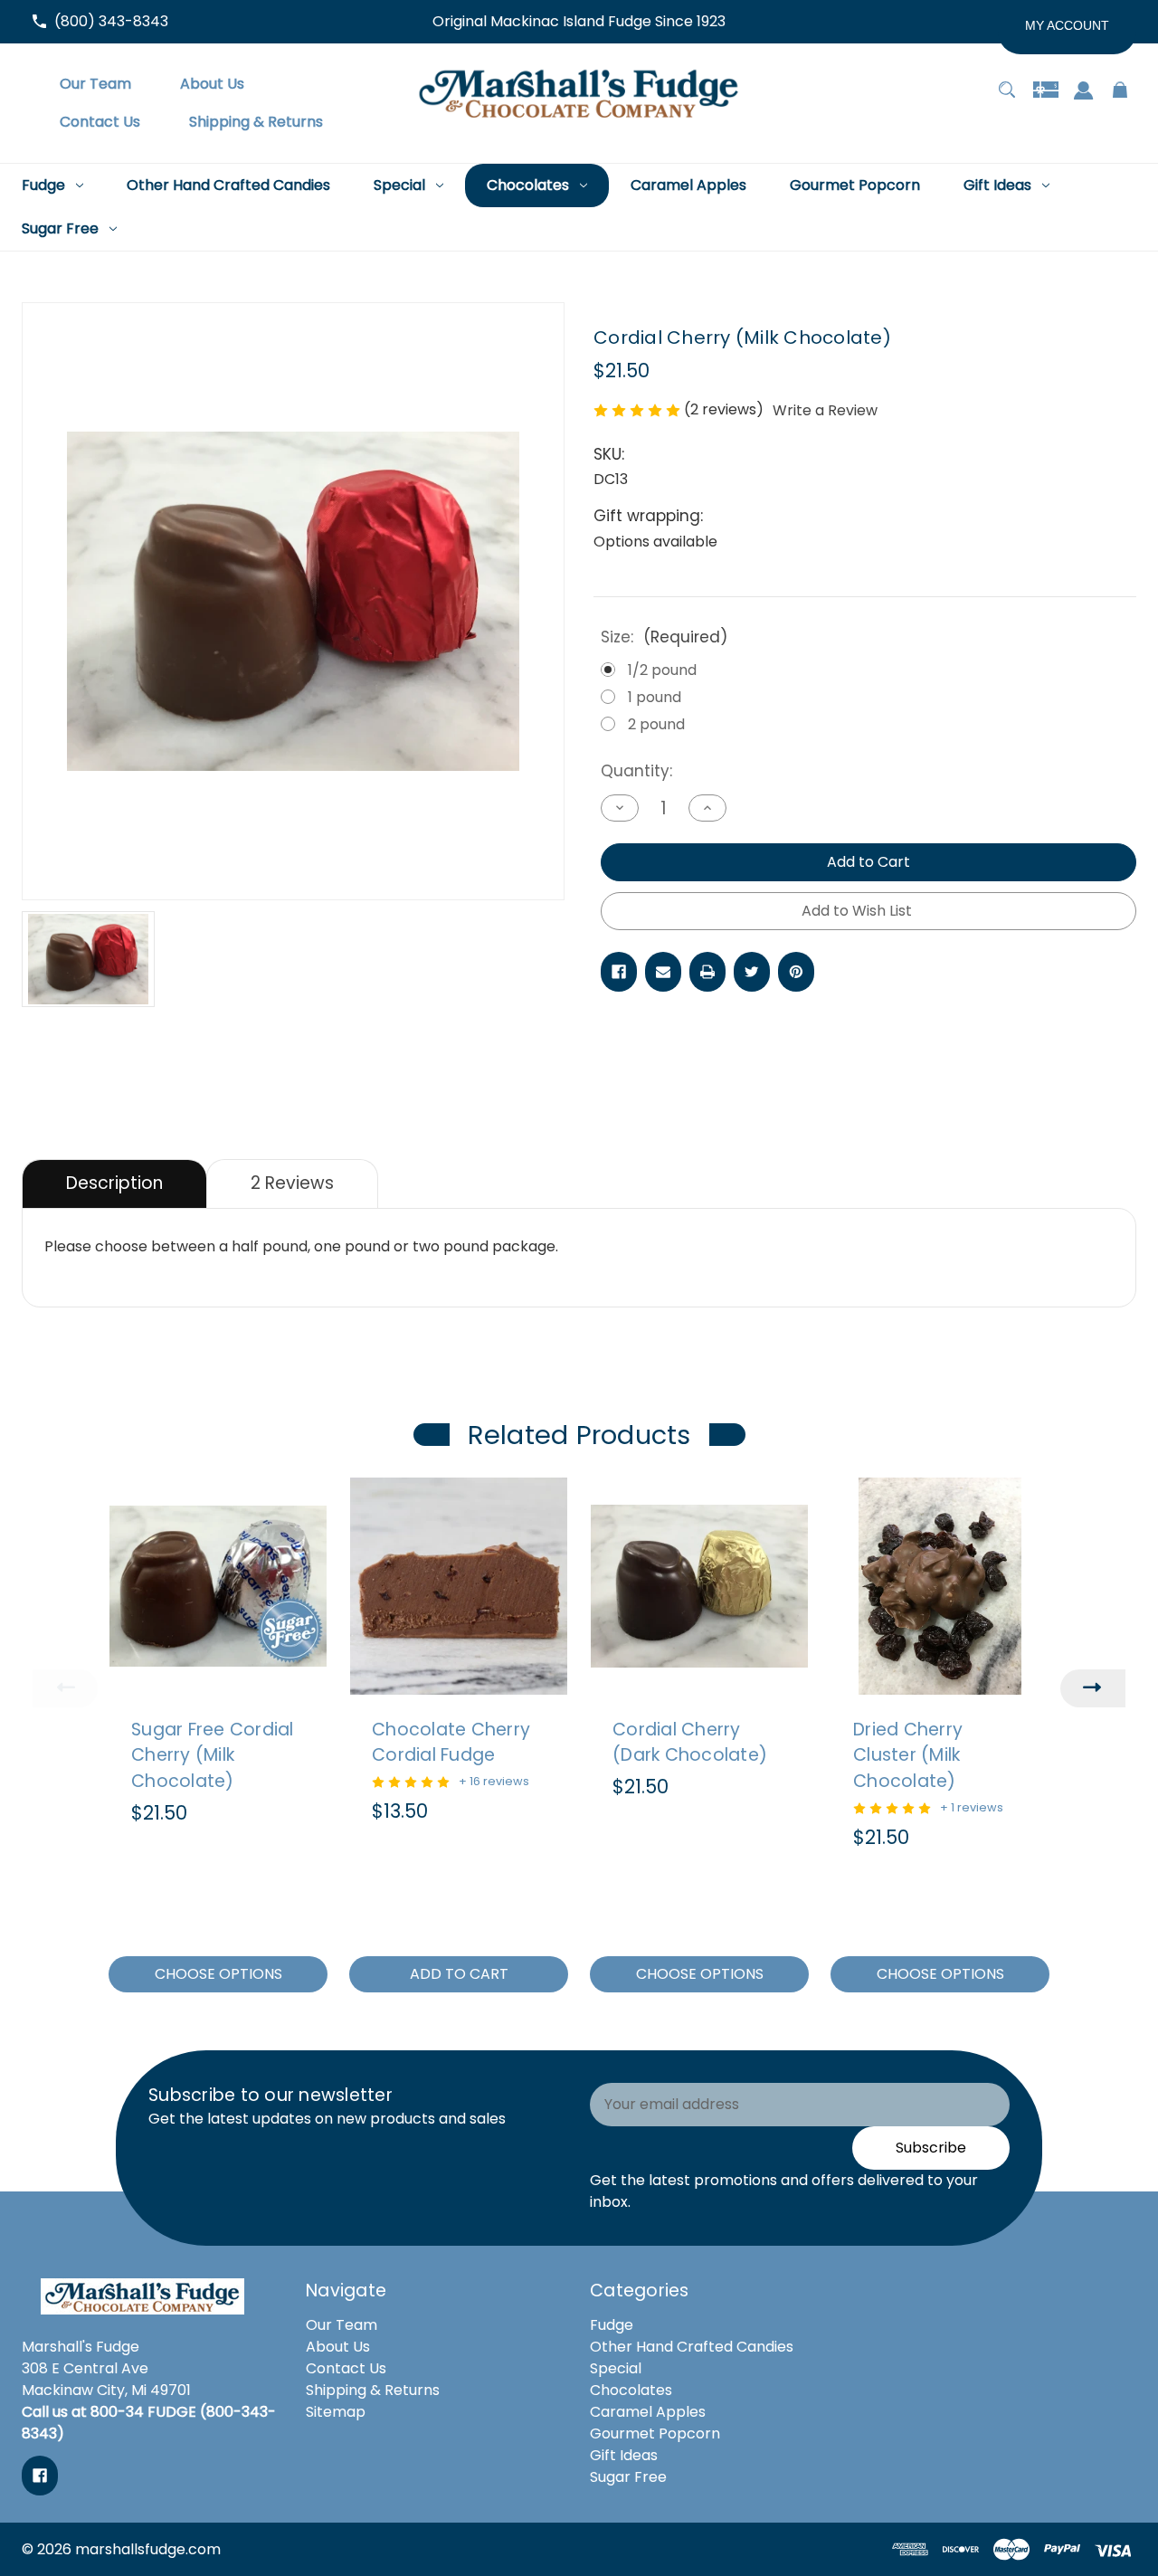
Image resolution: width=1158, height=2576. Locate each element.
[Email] (663, 972)
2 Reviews (292, 1183)
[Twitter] (752, 972)
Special (616, 2368)
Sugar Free (628, 2477)
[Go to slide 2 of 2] (658, 2014)
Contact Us (346, 2368)
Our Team (342, 2325)
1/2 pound (662, 670)
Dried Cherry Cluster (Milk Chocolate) (908, 1756)
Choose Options (218, 1974)
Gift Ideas (624, 2455)
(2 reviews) (726, 409)
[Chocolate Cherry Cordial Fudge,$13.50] (459, 1586)
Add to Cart (459, 1974)
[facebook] (40, 2476)
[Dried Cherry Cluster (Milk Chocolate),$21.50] (940, 1586)
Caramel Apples (648, 2412)
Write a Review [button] (825, 410)
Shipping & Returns (373, 2390)
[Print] (707, 972)
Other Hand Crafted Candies (692, 2347)
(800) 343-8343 (111, 21)
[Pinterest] (796, 972)
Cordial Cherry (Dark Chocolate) (690, 1743)
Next (1093, 1688)
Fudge (612, 2325)
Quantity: (636, 771)
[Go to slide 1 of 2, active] (631, 2014)
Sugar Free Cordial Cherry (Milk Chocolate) (213, 1756)
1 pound (655, 697)
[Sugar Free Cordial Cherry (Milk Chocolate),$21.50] (218, 1586)
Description (114, 1183)
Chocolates (631, 2390)
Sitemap (336, 2412)
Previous (65, 1688)
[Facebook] (619, 972)
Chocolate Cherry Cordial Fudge (451, 1743)
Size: (664, 637)
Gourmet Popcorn (655, 2433)
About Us (338, 2347)
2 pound (656, 724)
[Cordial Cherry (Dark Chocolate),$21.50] (699, 1586)
